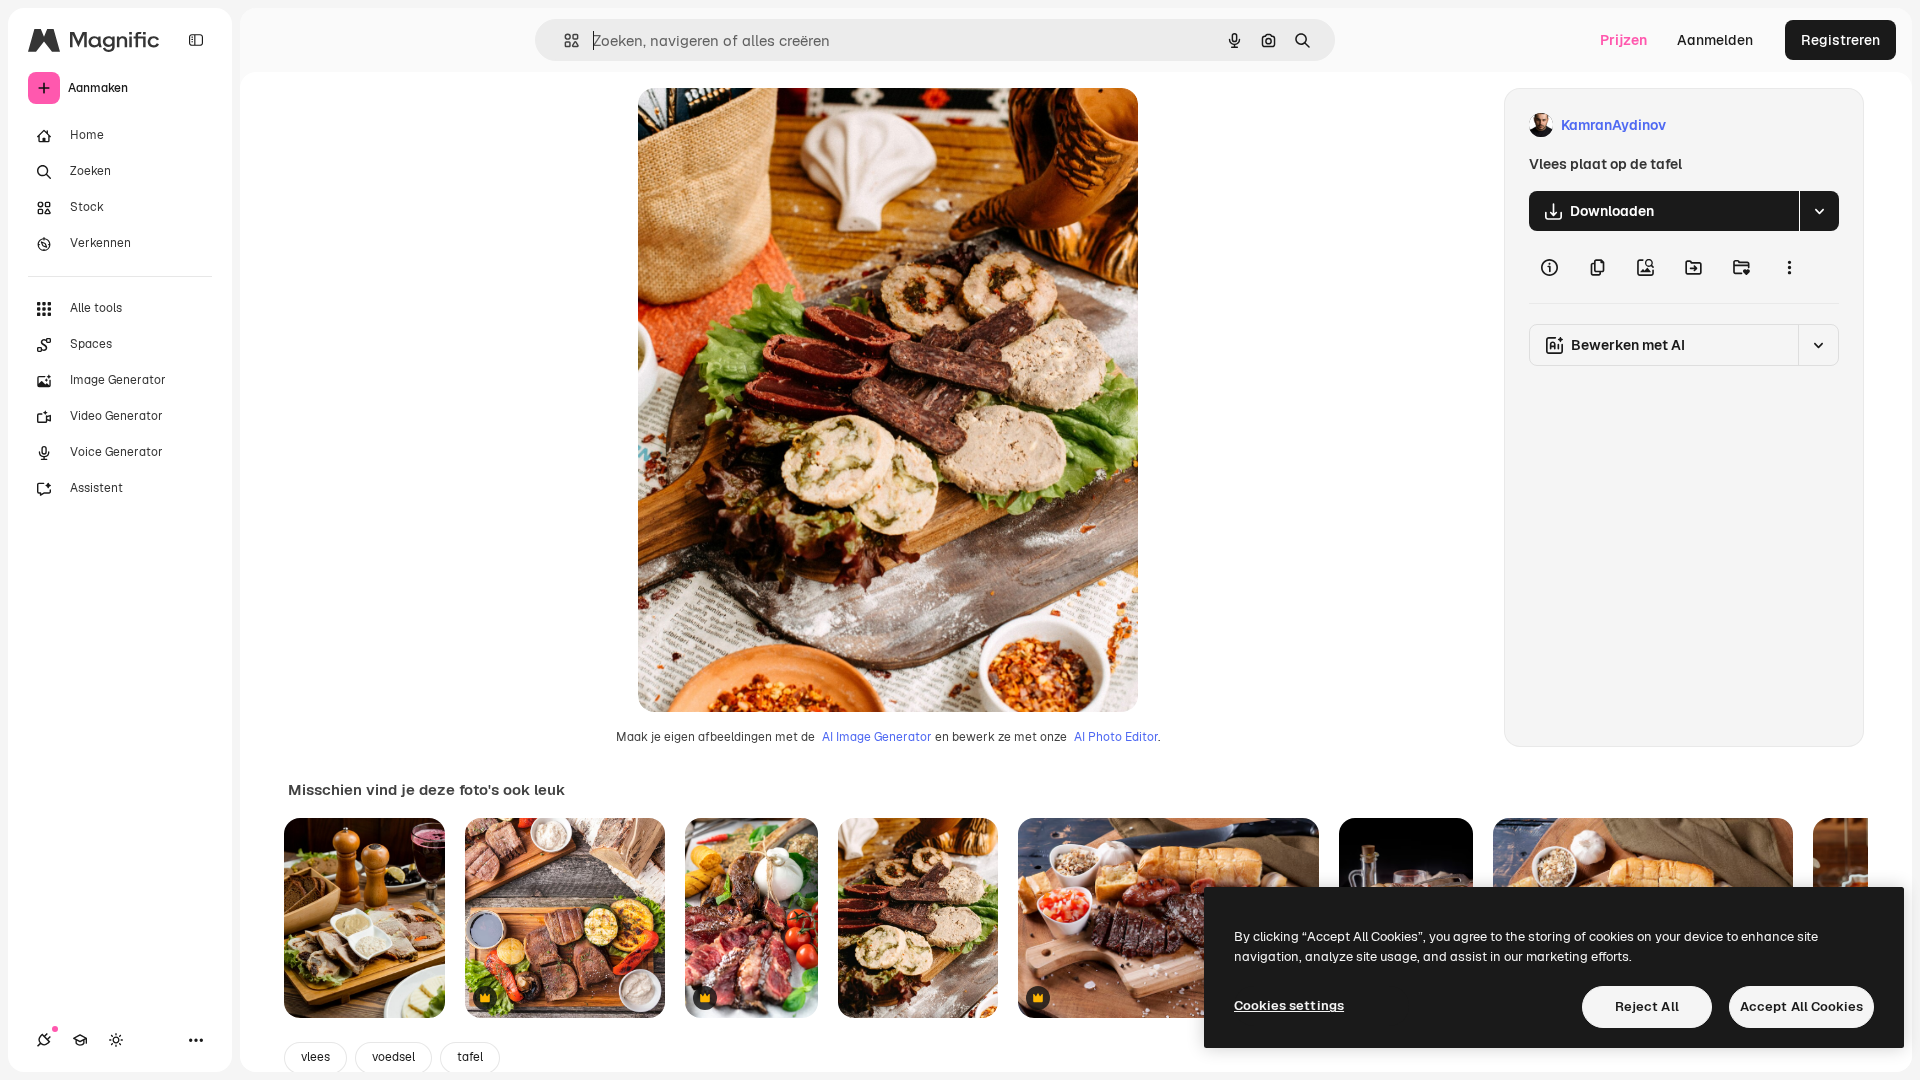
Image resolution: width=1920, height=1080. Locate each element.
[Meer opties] (1789, 267)
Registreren (1840, 40)
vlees (315, 1057)
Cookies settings (1289, 1005)
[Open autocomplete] (563, 40)
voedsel (393, 1057)
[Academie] (80, 1040)
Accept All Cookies (1801, 1006)
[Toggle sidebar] (196, 40)
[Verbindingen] (44, 1040)
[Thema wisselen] (116, 1040)
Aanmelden (1715, 40)
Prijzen (1623, 40)
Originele (769, 125)
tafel (470, 1057)
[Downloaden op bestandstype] (1819, 211)
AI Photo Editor (1116, 737)
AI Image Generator (877, 737)
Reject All (1647, 1006)
